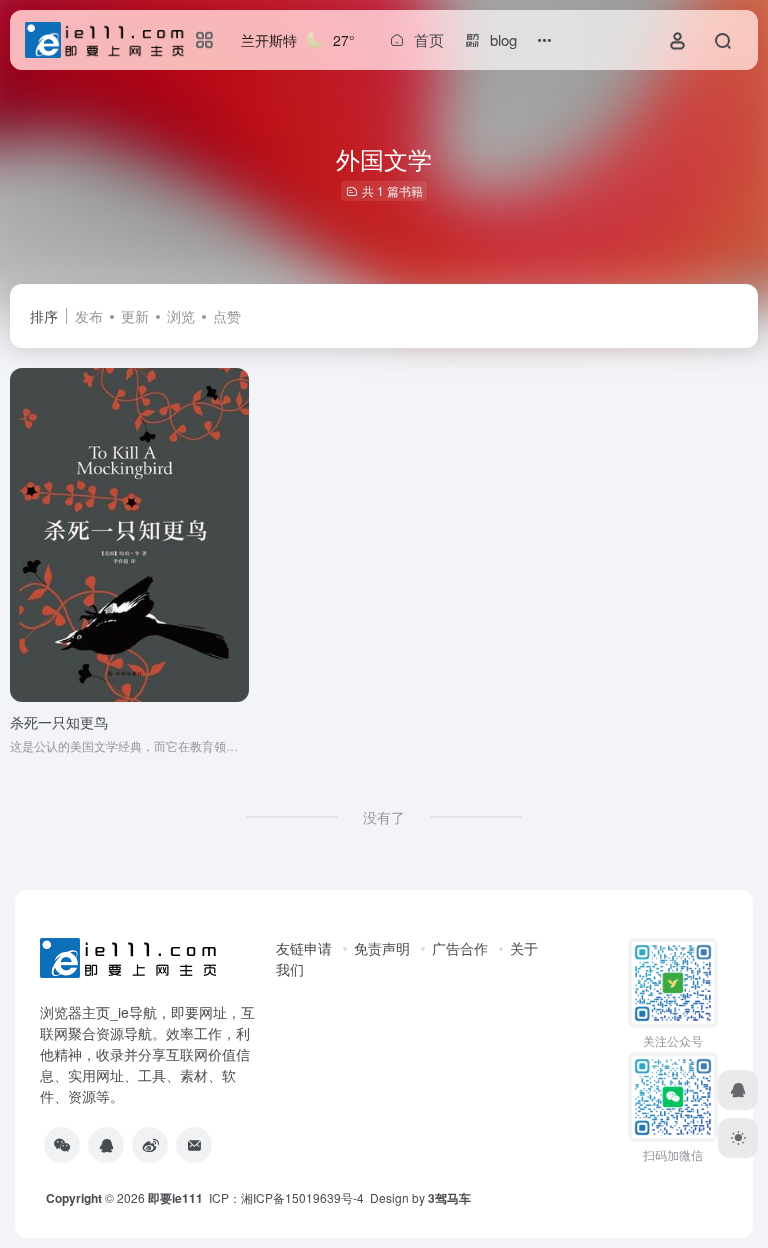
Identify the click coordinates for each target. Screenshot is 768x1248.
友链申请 (304, 948)
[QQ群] (106, 1145)
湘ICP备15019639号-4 (302, 1197)
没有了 (384, 817)
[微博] (150, 1145)
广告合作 (460, 948)
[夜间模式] (738, 1138)
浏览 (181, 316)
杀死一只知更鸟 (59, 722)
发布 (89, 316)
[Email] (194, 1145)
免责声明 (382, 948)
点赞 (227, 316)
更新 (135, 316)
